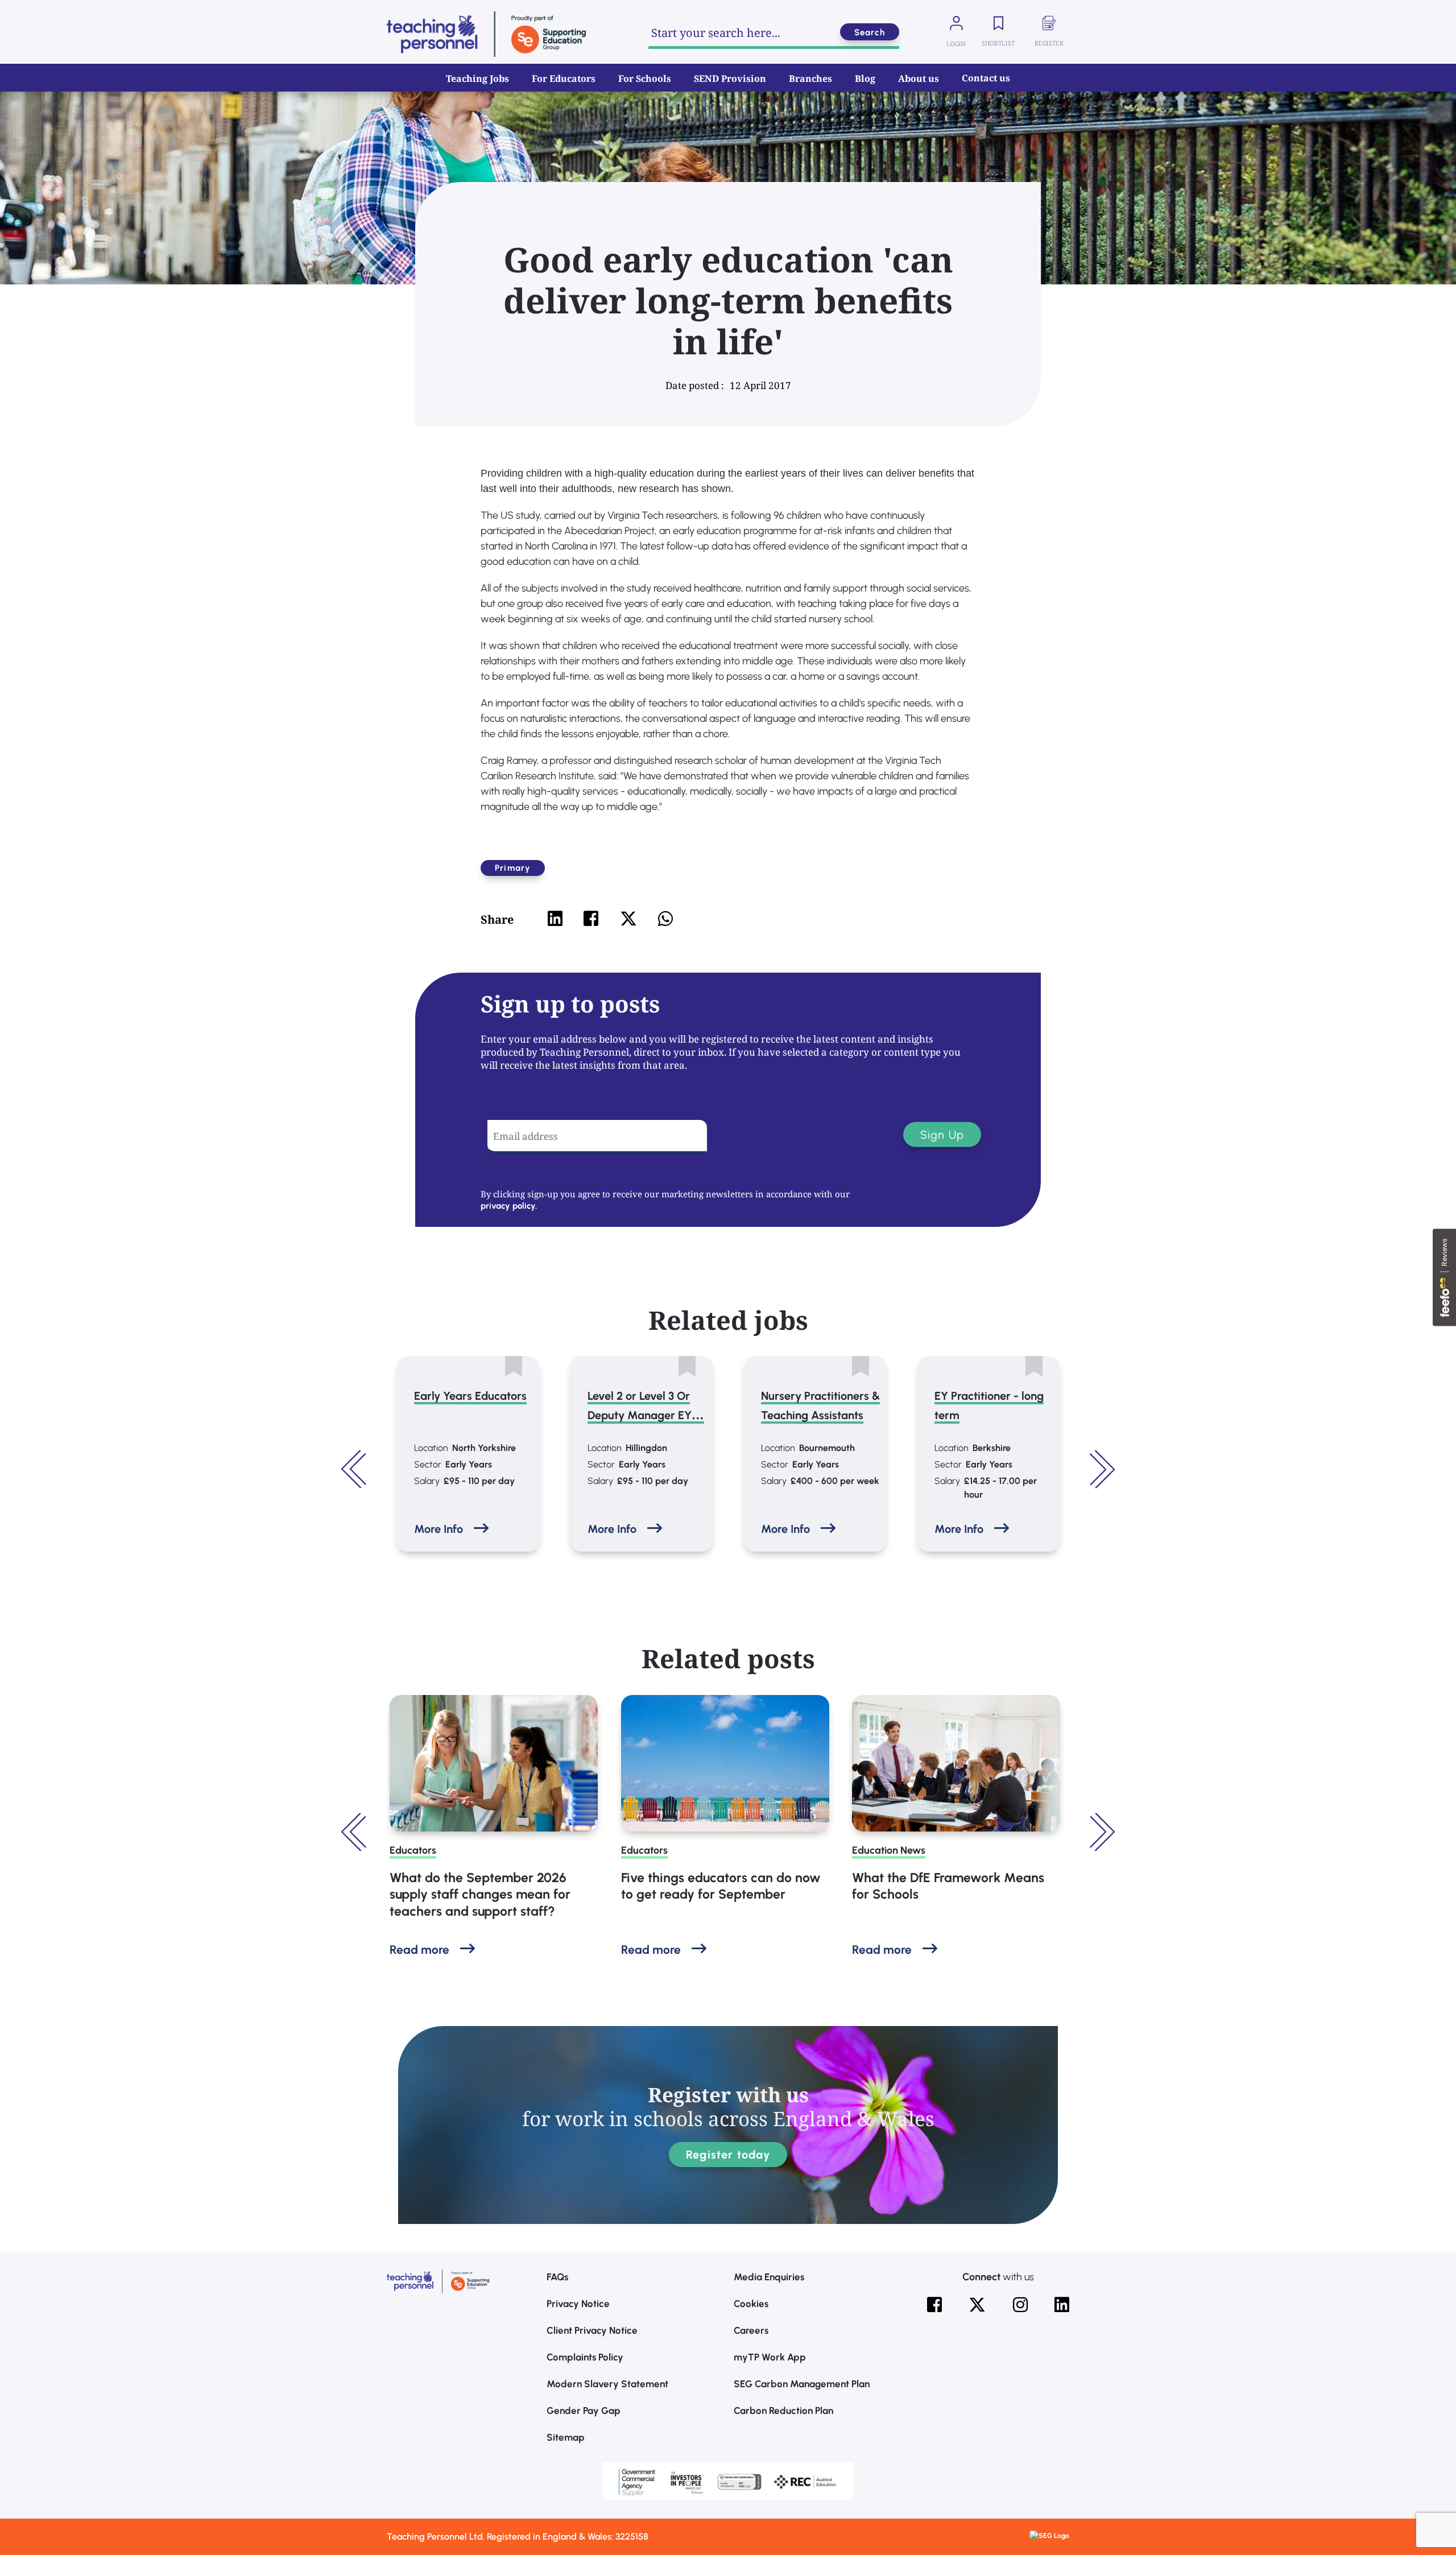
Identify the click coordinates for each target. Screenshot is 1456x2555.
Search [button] (870, 32)
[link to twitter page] (977, 2305)
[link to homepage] (486, 34)
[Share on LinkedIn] (555, 919)
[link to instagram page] (1020, 2305)
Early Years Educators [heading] (470, 1396)
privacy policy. (509, 1206)
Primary (513, 868)
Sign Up (942, 1135)
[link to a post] (494, 1763)
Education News (889, 1850)
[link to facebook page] (934, 2305)
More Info (439, 1529)
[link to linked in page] (1062, 2305)
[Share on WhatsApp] (665, 919)
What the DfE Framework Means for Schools (948, 1886)
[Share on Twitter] (628, 919)
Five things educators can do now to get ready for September (721, 1886)
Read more (419, 1950)
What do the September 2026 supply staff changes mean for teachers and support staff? (480, 1895)
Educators (413, 1850)
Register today (728, 2155)
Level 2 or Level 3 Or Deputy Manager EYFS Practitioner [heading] (646, 1415)
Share (497, 919)
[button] (355, 1469)
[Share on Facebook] (591, 919)
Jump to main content (67, 17)
